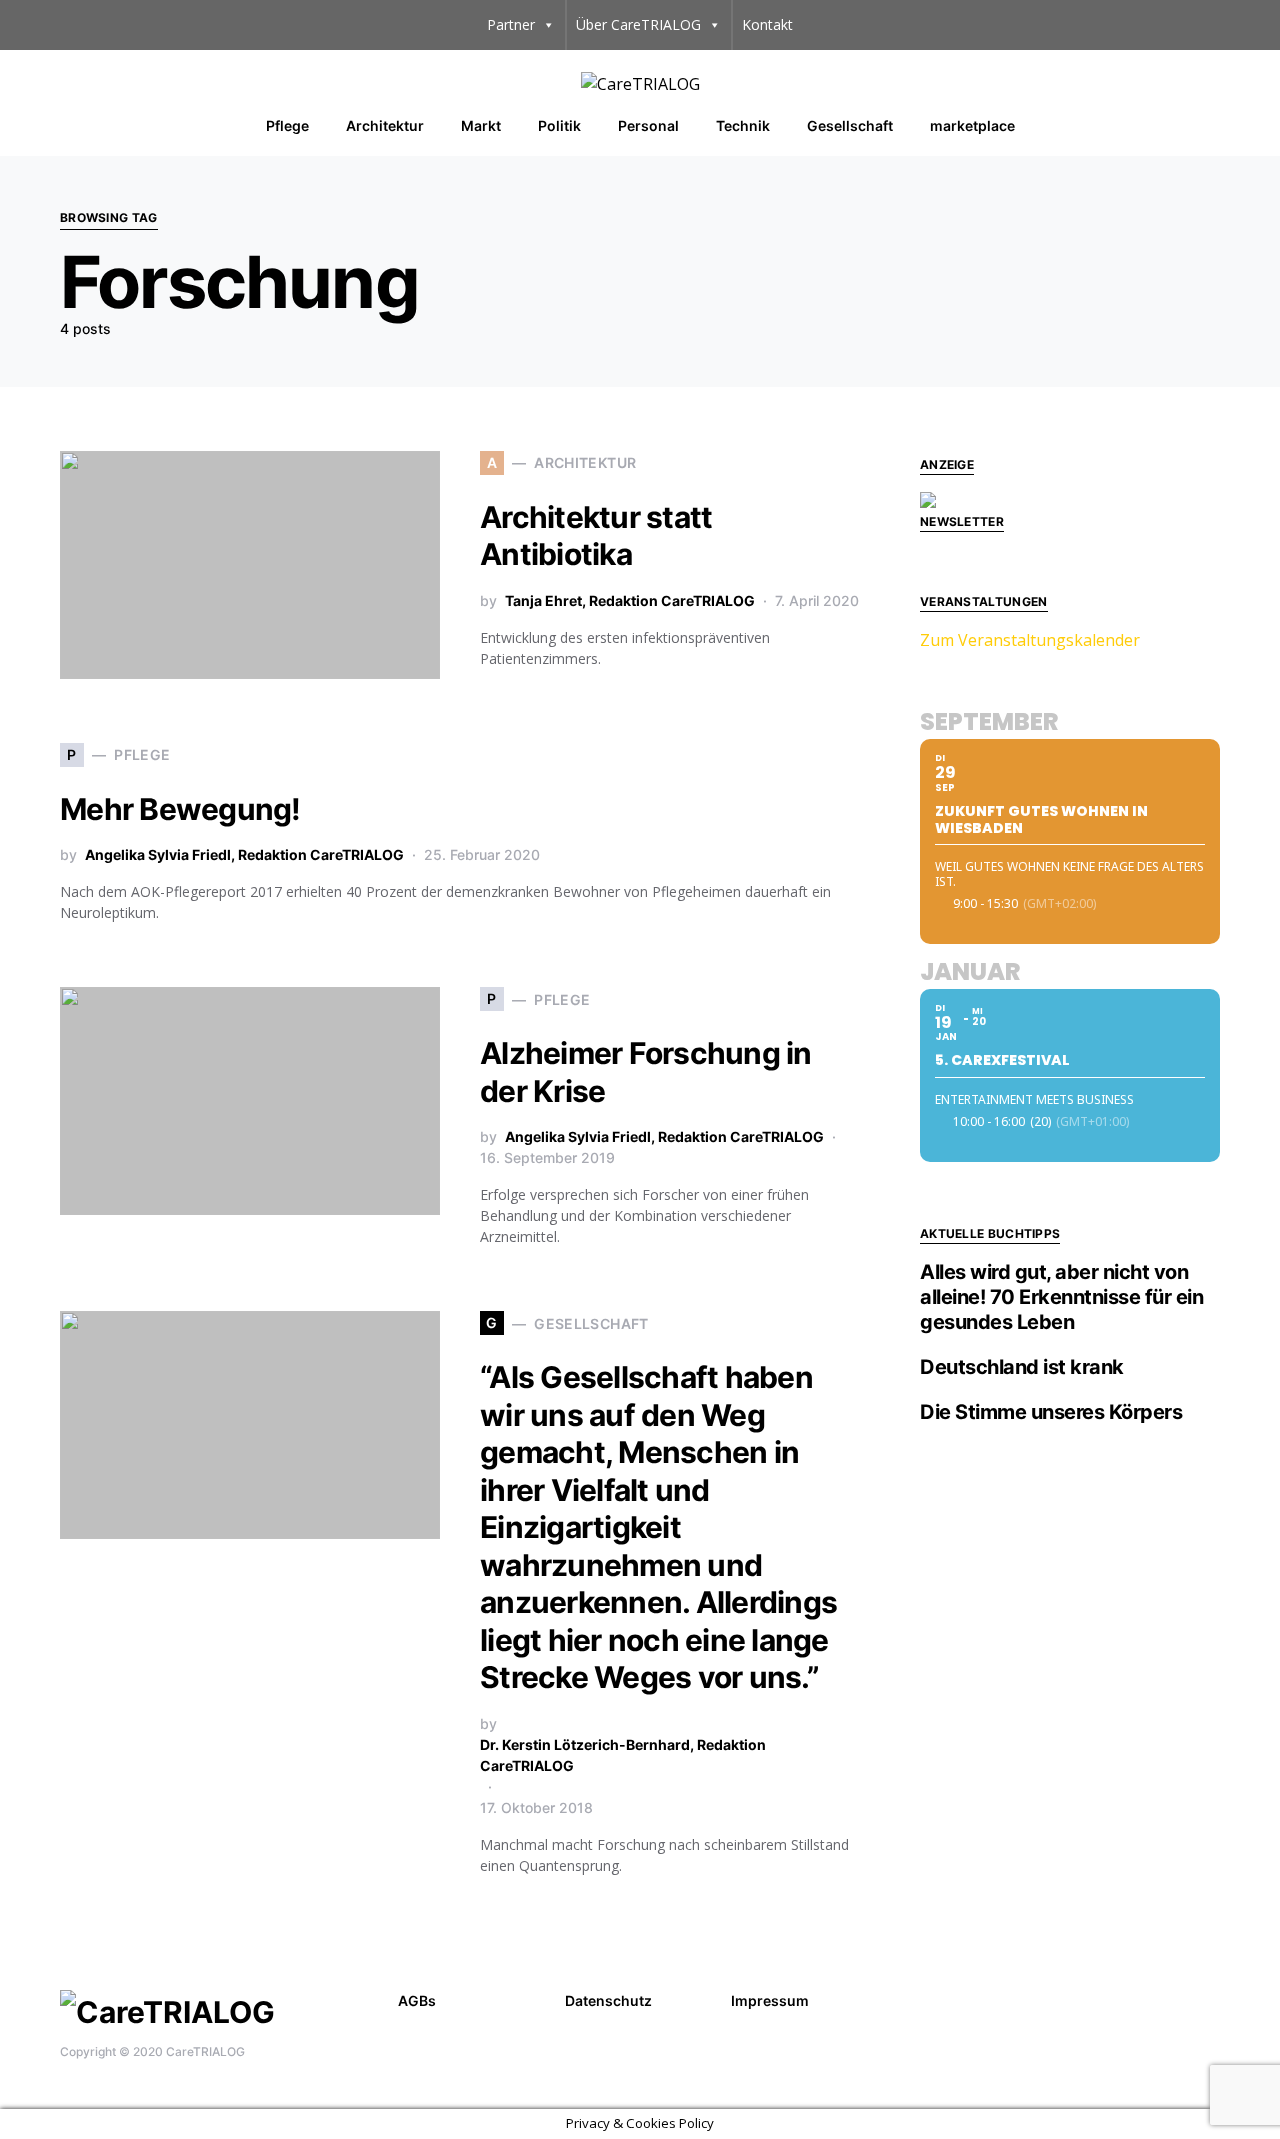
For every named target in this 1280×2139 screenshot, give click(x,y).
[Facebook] (1177, 1998)
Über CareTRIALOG (638, 24)
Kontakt (767, 24)
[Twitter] (1208, 1998)
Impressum (770, 2000)
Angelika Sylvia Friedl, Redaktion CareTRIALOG (244, 854)
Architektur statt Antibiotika (596, 536)
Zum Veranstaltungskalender (1030, 640)
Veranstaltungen (984, 601)
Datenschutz (608, 2000)
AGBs (417, 2000)
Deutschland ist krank (1022, 1367)
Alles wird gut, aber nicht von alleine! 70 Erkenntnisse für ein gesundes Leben (1061, 1297)
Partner (511, 24)
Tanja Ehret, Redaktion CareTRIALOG (630, 600)
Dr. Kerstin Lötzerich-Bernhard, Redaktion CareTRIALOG (623, 1755)
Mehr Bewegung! (180, 809)
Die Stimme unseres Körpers (1051, 1412)
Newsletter (962, 521)
